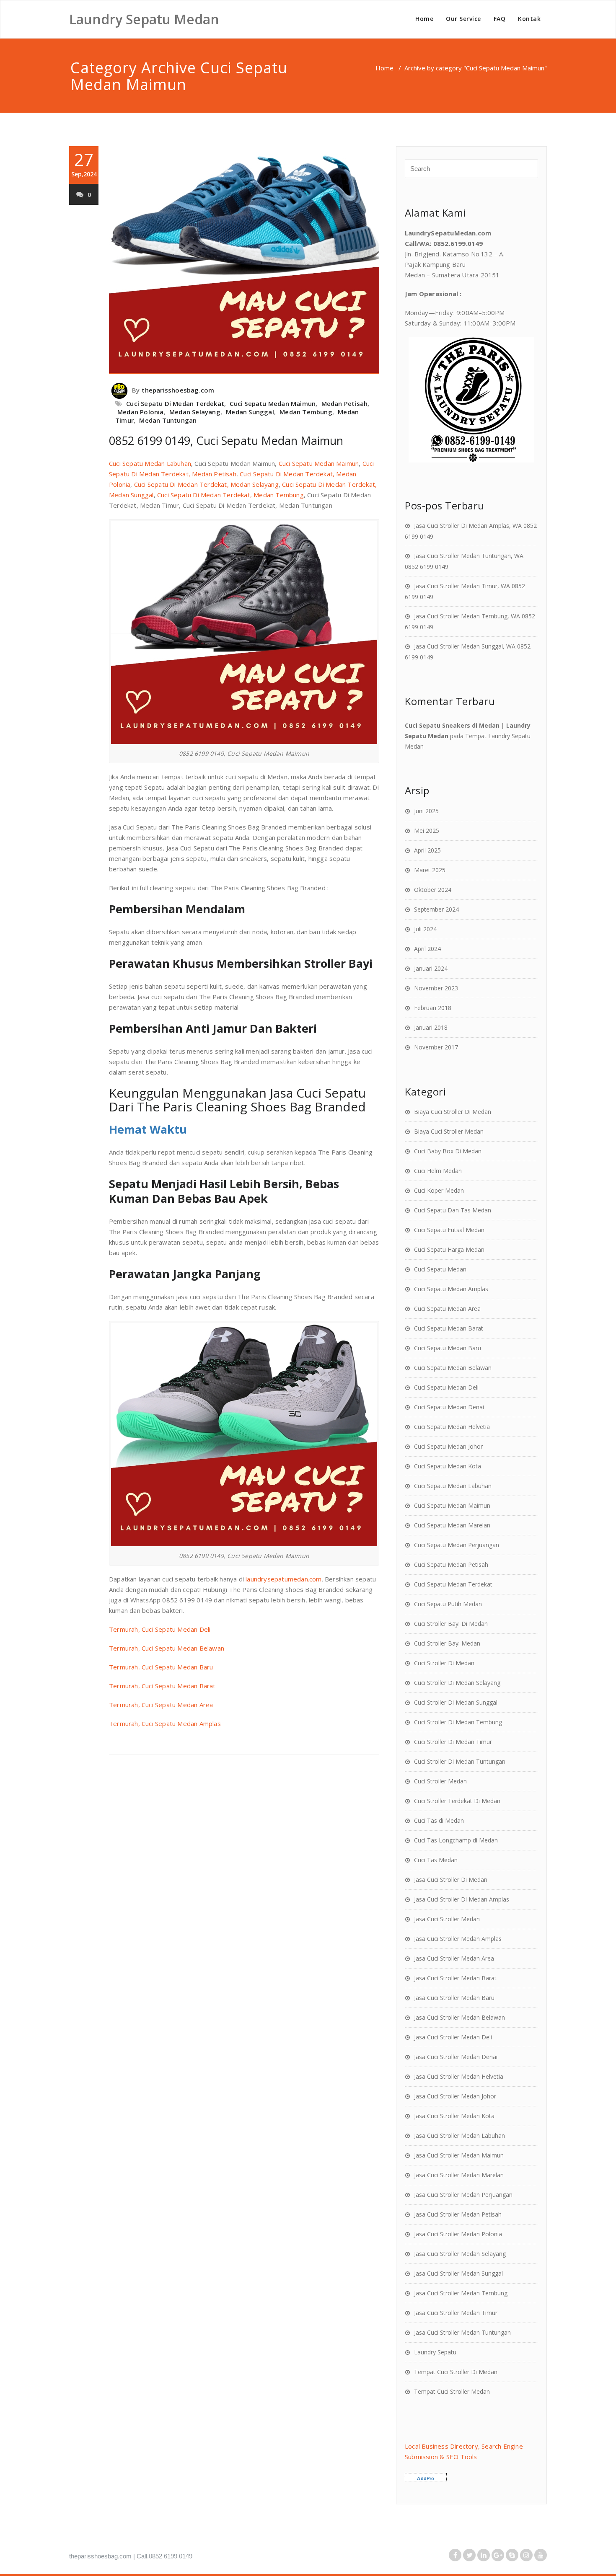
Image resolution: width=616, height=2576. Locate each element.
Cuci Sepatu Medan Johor (448, 1446)
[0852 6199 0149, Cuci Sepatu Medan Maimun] (244, 260)
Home (424, 19)
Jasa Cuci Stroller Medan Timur (456, 2313)
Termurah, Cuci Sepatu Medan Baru (161, 1667)
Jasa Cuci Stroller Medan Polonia (458, 2234)
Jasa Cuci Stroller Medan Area (454, 1958)
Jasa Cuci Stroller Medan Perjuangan (463, 2195)
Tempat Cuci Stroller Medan (452, 2391)
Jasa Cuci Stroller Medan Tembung (461, 2293)
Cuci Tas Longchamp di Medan (456, 1840)
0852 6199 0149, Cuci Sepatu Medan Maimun (226, 441)
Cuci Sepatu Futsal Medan (449, 1230)
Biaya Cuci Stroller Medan (449, 1131)
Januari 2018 (431, 1027)
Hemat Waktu (148, 1129)
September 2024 (436, 909)
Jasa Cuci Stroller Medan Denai (456, 2057)
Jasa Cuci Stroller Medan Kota (454, 2116)
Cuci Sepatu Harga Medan (449, 1249)
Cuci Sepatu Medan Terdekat (453, 1584)
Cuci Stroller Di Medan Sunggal (456, 1702)
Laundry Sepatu (435, 2352)
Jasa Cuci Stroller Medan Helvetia (459, 2076)
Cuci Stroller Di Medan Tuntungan (460, 1761)
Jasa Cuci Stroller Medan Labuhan (459, 2135)
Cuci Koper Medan (439, 1190)
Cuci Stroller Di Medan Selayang (457, 1683)
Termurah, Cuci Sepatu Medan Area (161, 1705)
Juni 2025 (426, 811)
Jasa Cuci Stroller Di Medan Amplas (462, 1899)
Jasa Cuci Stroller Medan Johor (455, 2096)
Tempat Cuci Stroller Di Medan (456, 2372)
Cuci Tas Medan (436, 1860)
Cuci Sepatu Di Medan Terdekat (175, 403)
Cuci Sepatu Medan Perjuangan (457, 1545)
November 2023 (436, 988)
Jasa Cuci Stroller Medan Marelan (459, 2175)
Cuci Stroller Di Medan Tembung (458, 1722)
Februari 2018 (433, 1008)
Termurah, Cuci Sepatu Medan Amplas (165, 1723)
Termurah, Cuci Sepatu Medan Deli (160, 1629)
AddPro (426, 2478)
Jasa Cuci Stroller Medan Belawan (459, 2017)
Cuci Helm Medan (438, 1171)
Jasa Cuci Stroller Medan (447, 1919)
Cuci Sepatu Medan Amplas (451, 1289)
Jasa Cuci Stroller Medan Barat (455, 1978)
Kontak (529, 19)
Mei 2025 (427, 831)
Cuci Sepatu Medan (440, 1269)
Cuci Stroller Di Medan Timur (453, 1742)
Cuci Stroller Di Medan (444, 1663)
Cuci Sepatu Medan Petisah (451, 1564)
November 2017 (436, 1047)
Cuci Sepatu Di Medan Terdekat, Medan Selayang (206, 484)
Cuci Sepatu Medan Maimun (273, 403)
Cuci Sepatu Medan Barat (449, 1328)
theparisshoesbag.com (178, 390)
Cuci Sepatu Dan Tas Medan (453, 1210)
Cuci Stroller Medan (440, 1781)
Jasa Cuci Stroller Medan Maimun (459, 2155)
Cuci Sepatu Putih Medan (448, 1604)
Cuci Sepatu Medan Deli (446, 1387)
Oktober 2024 (433, 890)
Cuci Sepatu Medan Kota (448, 1466)
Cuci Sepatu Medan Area (447, 1309)
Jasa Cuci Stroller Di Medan (451, 1880)
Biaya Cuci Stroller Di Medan (453, 1112)
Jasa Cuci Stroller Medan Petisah (458, 2214)
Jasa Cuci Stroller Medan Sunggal (458, 2273)
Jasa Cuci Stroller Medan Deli (453, 2037)
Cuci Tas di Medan (439, 1820)
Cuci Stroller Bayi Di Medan (451, 1624)
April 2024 (427, 949)
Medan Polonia (141, 412)
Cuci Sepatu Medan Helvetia (452, 1427)
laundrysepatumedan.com (283, 1579)
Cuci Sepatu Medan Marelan (452, 1525)
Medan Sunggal (250, 412)
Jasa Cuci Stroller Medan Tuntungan (462, 2332)
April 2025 (427, 850)
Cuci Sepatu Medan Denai (449, 1407)
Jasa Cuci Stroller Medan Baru (454, 1998)
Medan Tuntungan (168, 420)
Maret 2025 (430, 870)
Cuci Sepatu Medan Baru (448, 1348)
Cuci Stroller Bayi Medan (447, 1643)
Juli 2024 (425, 929)
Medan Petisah (345, 403)
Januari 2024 (431, 968)
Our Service (463, 19)
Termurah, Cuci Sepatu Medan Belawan (167, 1648)
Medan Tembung (306, 412)
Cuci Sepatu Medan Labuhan (150, 463)
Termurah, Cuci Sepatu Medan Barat (162, 1686)
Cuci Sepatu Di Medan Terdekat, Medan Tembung (230, 495)
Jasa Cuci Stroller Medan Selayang (460, 2254)
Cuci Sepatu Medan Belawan (453, 1368)
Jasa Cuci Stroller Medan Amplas (458, 1939)
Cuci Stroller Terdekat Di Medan (457, 1801)
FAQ (500, 19)
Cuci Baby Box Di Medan (448, 1151)
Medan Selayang (195, 412)
